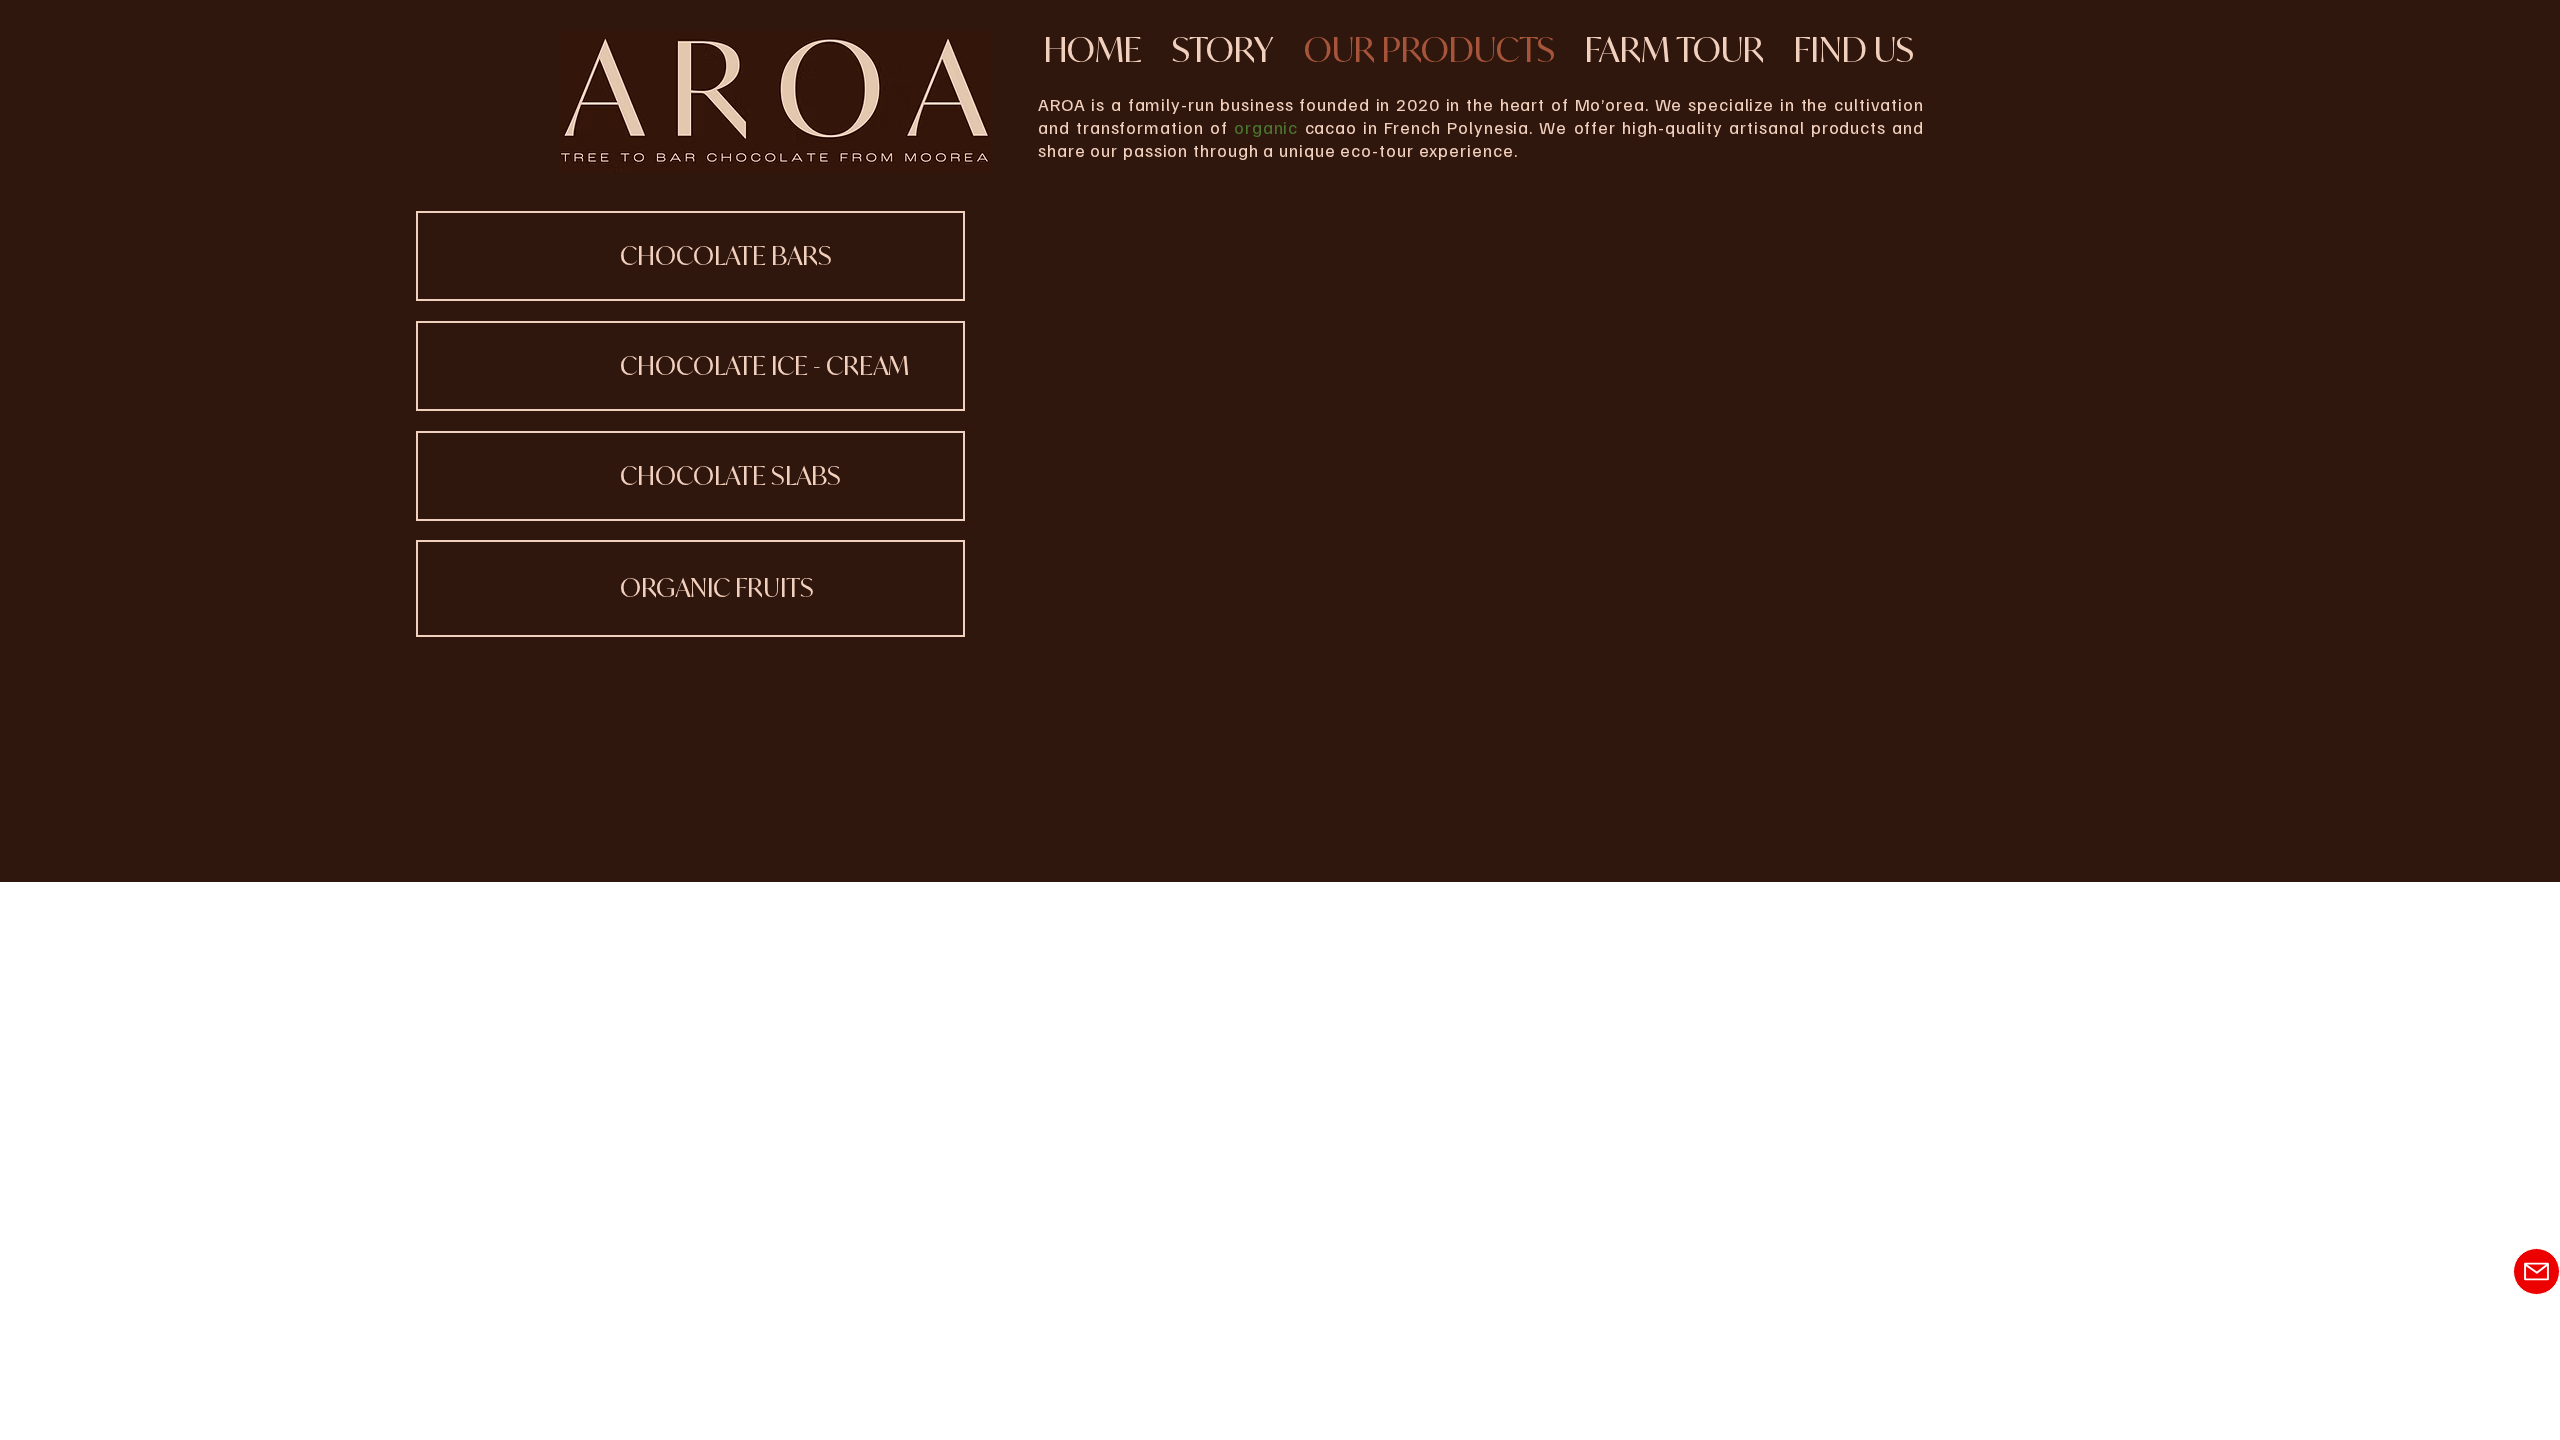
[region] (690, 256)
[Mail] (2536, 1271)
